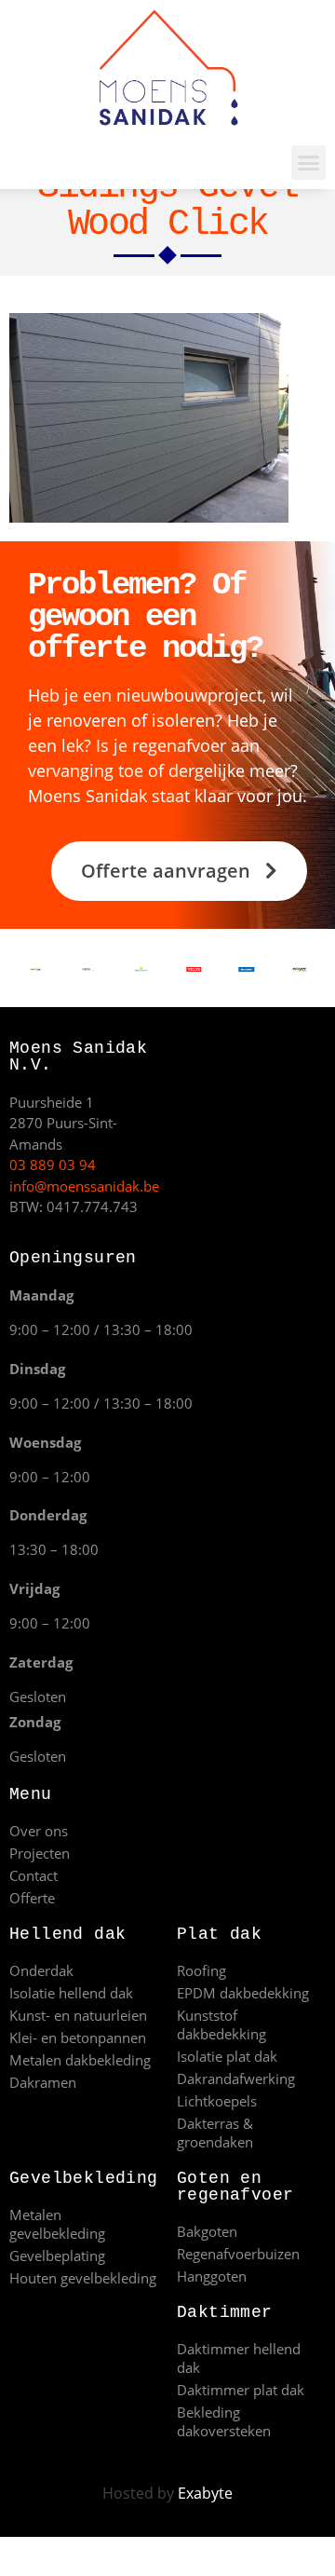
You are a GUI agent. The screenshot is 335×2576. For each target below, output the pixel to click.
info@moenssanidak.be (84, 1186)
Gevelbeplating (57, 2256)
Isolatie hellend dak (71, 1993)
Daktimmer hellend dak (239, 2358)
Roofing (201, 1970)
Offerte (32, 1898)
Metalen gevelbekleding (57, 2224)
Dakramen (43, 2082)
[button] (309, 163)
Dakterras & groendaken (215, 2133)
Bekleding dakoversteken (224, 2421)
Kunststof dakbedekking (221, 2024)
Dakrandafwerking (236, 2079)
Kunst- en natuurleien (78, 2015)
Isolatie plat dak (227, 2056)
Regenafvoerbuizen (238, 2254)
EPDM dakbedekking (243, 1993)
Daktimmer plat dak (241, 2390)
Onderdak (41, 1970)
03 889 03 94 (53, 1165)
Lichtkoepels (217, 2101)
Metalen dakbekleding (80, 2060)
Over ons (39, 1831)
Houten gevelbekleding (83, 2278)
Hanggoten (212, 2276)
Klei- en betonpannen (78, 2038)
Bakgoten (207, 2231)
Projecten (40, 1853)
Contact (33, 1875)
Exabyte (205, 2493)
